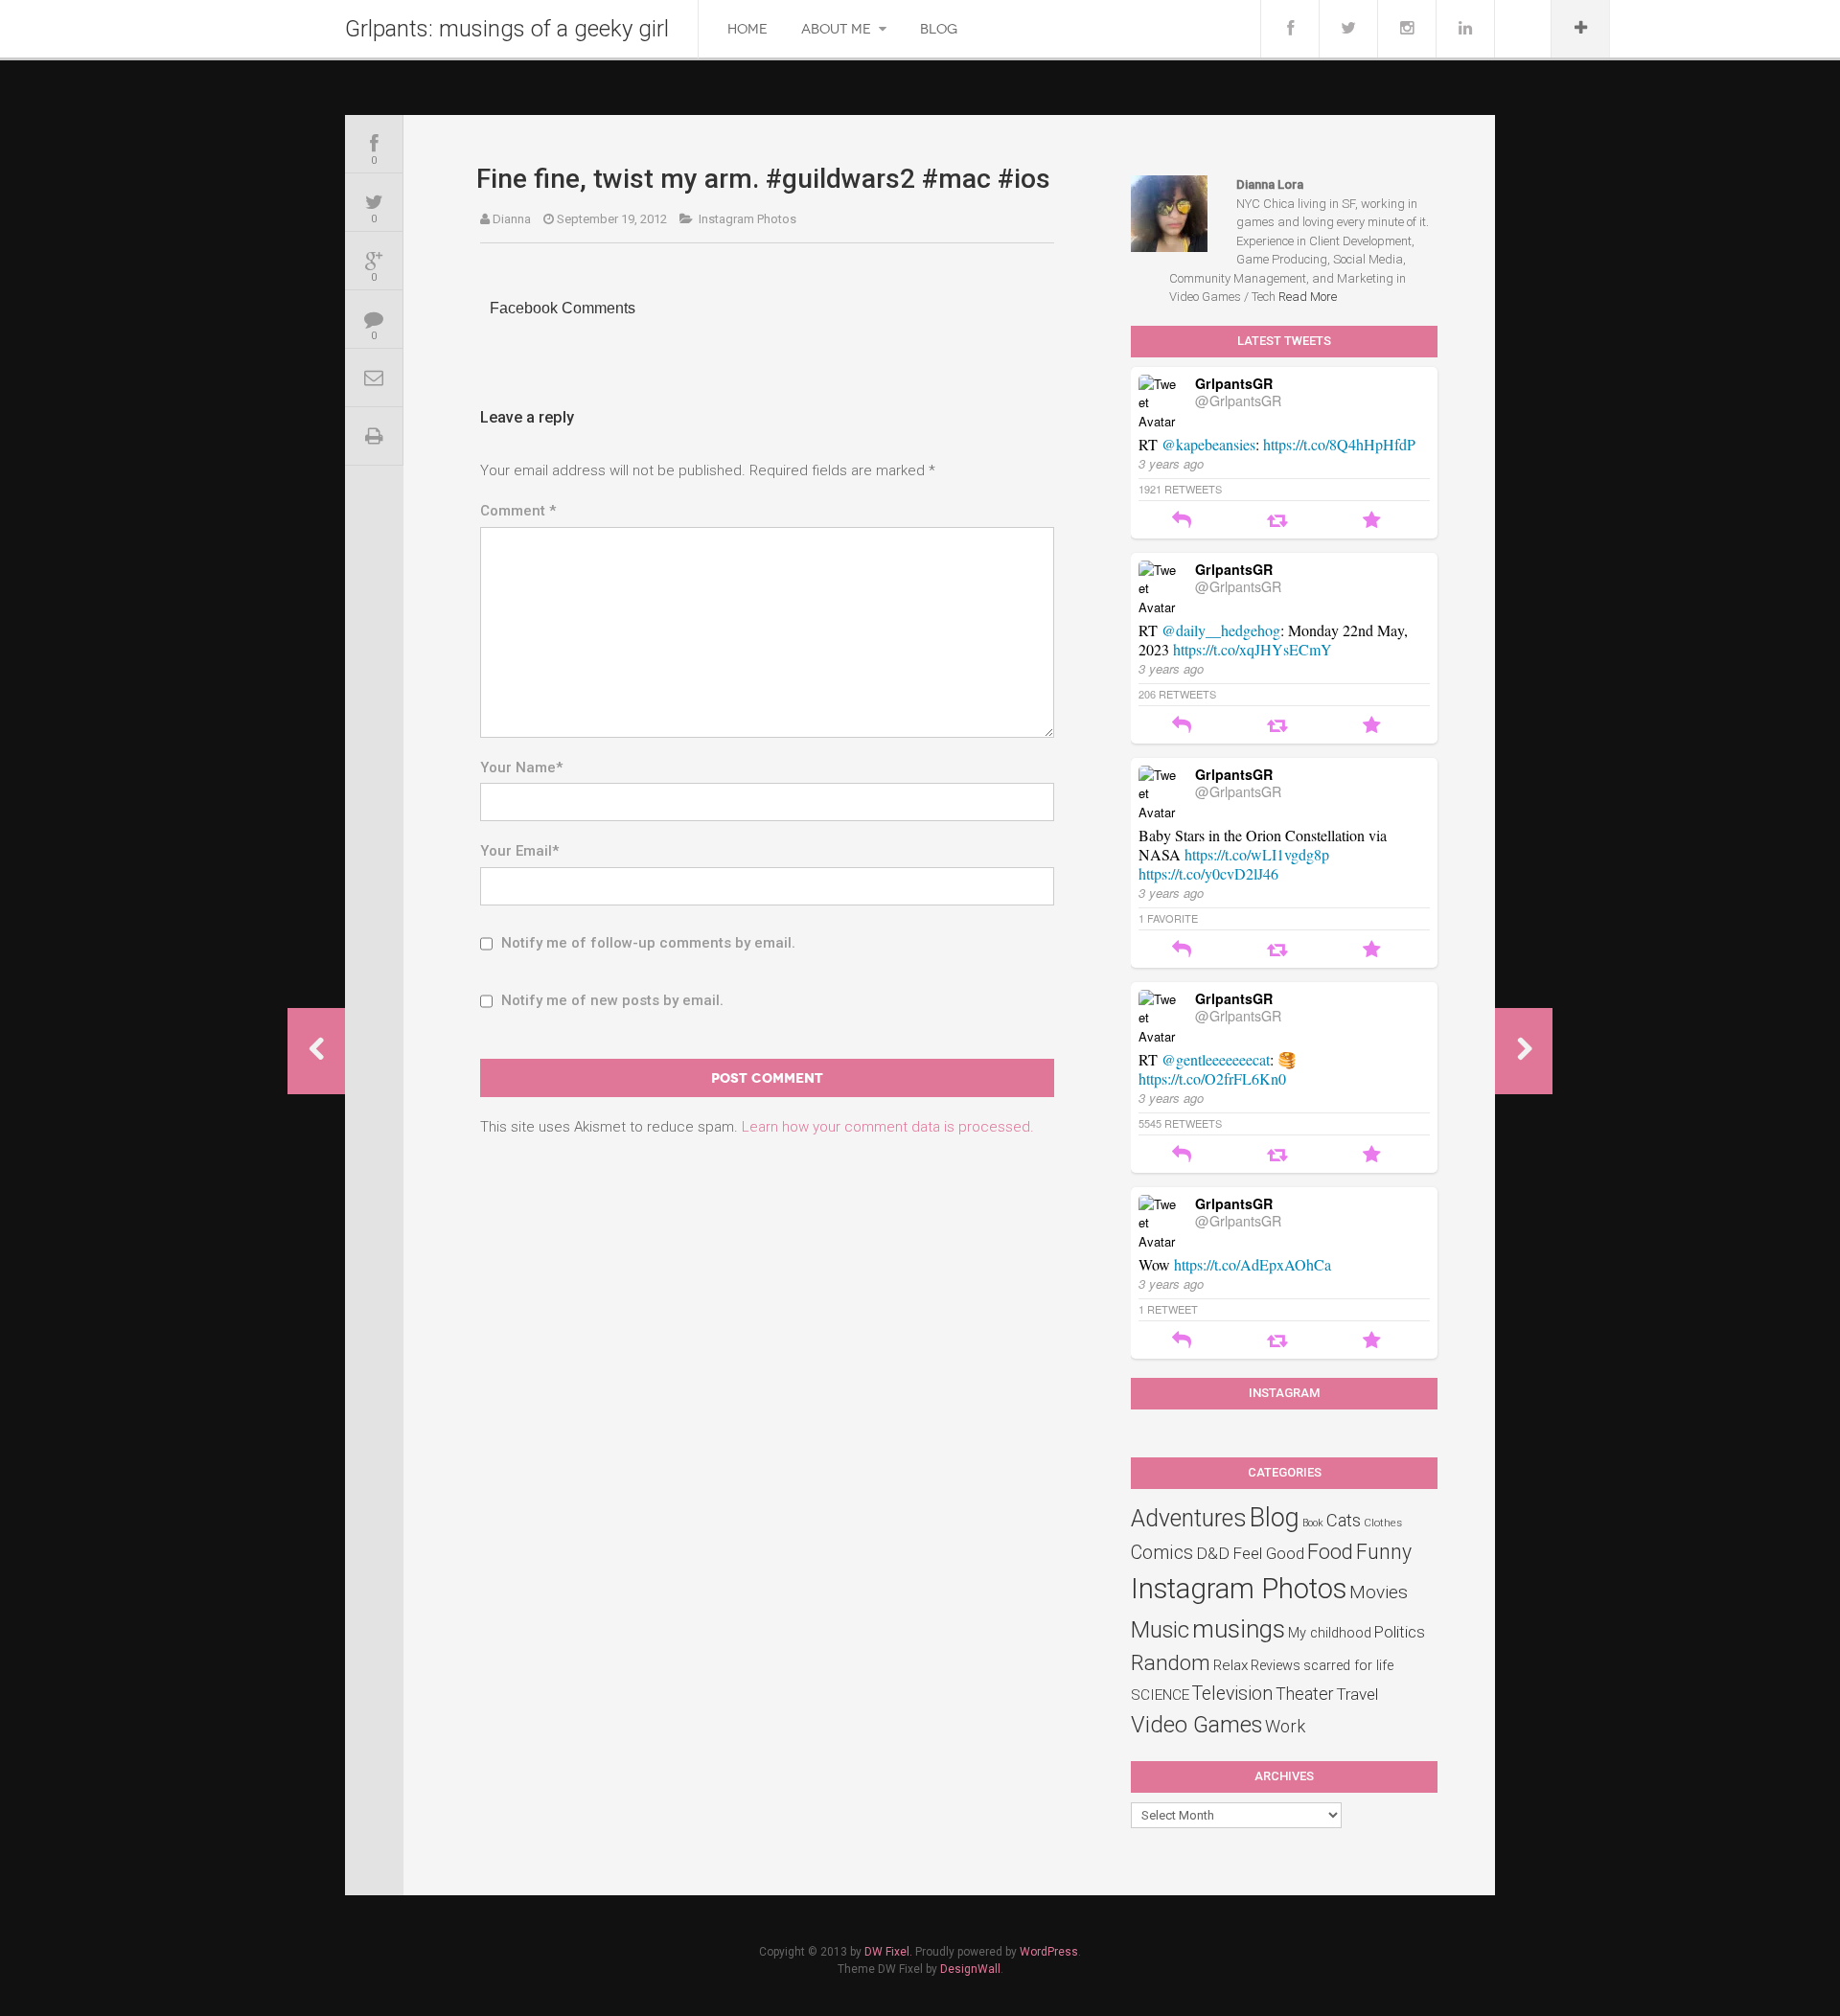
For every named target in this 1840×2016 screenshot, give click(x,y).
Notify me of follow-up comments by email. (648, 943)
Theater (1304, 1694)
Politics (1400, 1632)
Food (1330, 1552)
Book (1313, 1523)
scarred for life (1348, 1666)
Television (1232, 1694)
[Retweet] (1277, 522)
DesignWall (970, 1969)
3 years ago (1171, 463)
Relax (1230, 1665)
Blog (939, 29)
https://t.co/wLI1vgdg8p (1257, 854)
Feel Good (1268, 1553)
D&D (1213, 1553)
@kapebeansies (1208, 444)
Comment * (518, 511)
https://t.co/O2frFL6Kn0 (1212, 1078)
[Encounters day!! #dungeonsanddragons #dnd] (316, 1051)
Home (747, 29)
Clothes (1383, 1523)
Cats (1344, 1521)
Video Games (1196, 1725)
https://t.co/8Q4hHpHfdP (1339, 444)
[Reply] (1182, 522)
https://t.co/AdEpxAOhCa (1253, 1264)
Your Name (521, 767)
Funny (1384, 1552)
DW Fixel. (888, 1952)
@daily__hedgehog (1221, 630)
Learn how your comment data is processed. (888, 1127)
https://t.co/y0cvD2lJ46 (1208, 873)
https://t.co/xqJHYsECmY (1253, 649)
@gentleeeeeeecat (1216, 1059)
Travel (1357, 1694)
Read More (1308, 297)
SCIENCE (1160, 1695)
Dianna (512, 219)
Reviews (1276, 1666)
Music (1160, 1630)
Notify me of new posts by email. (612, 1000)
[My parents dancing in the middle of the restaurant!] (1524, 1051)
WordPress (1049, 1952)
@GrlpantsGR (1238, 401)
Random (1171, 1662)
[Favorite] (1372, 522)
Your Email (519, 851)
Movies (1379, 1592)
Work (1285, 1726)
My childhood (1330, 1633)
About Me (836, 29)
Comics (1162, 1553)
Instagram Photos (747, 219)
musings (1239, 1629)
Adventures (1189, 1518)
